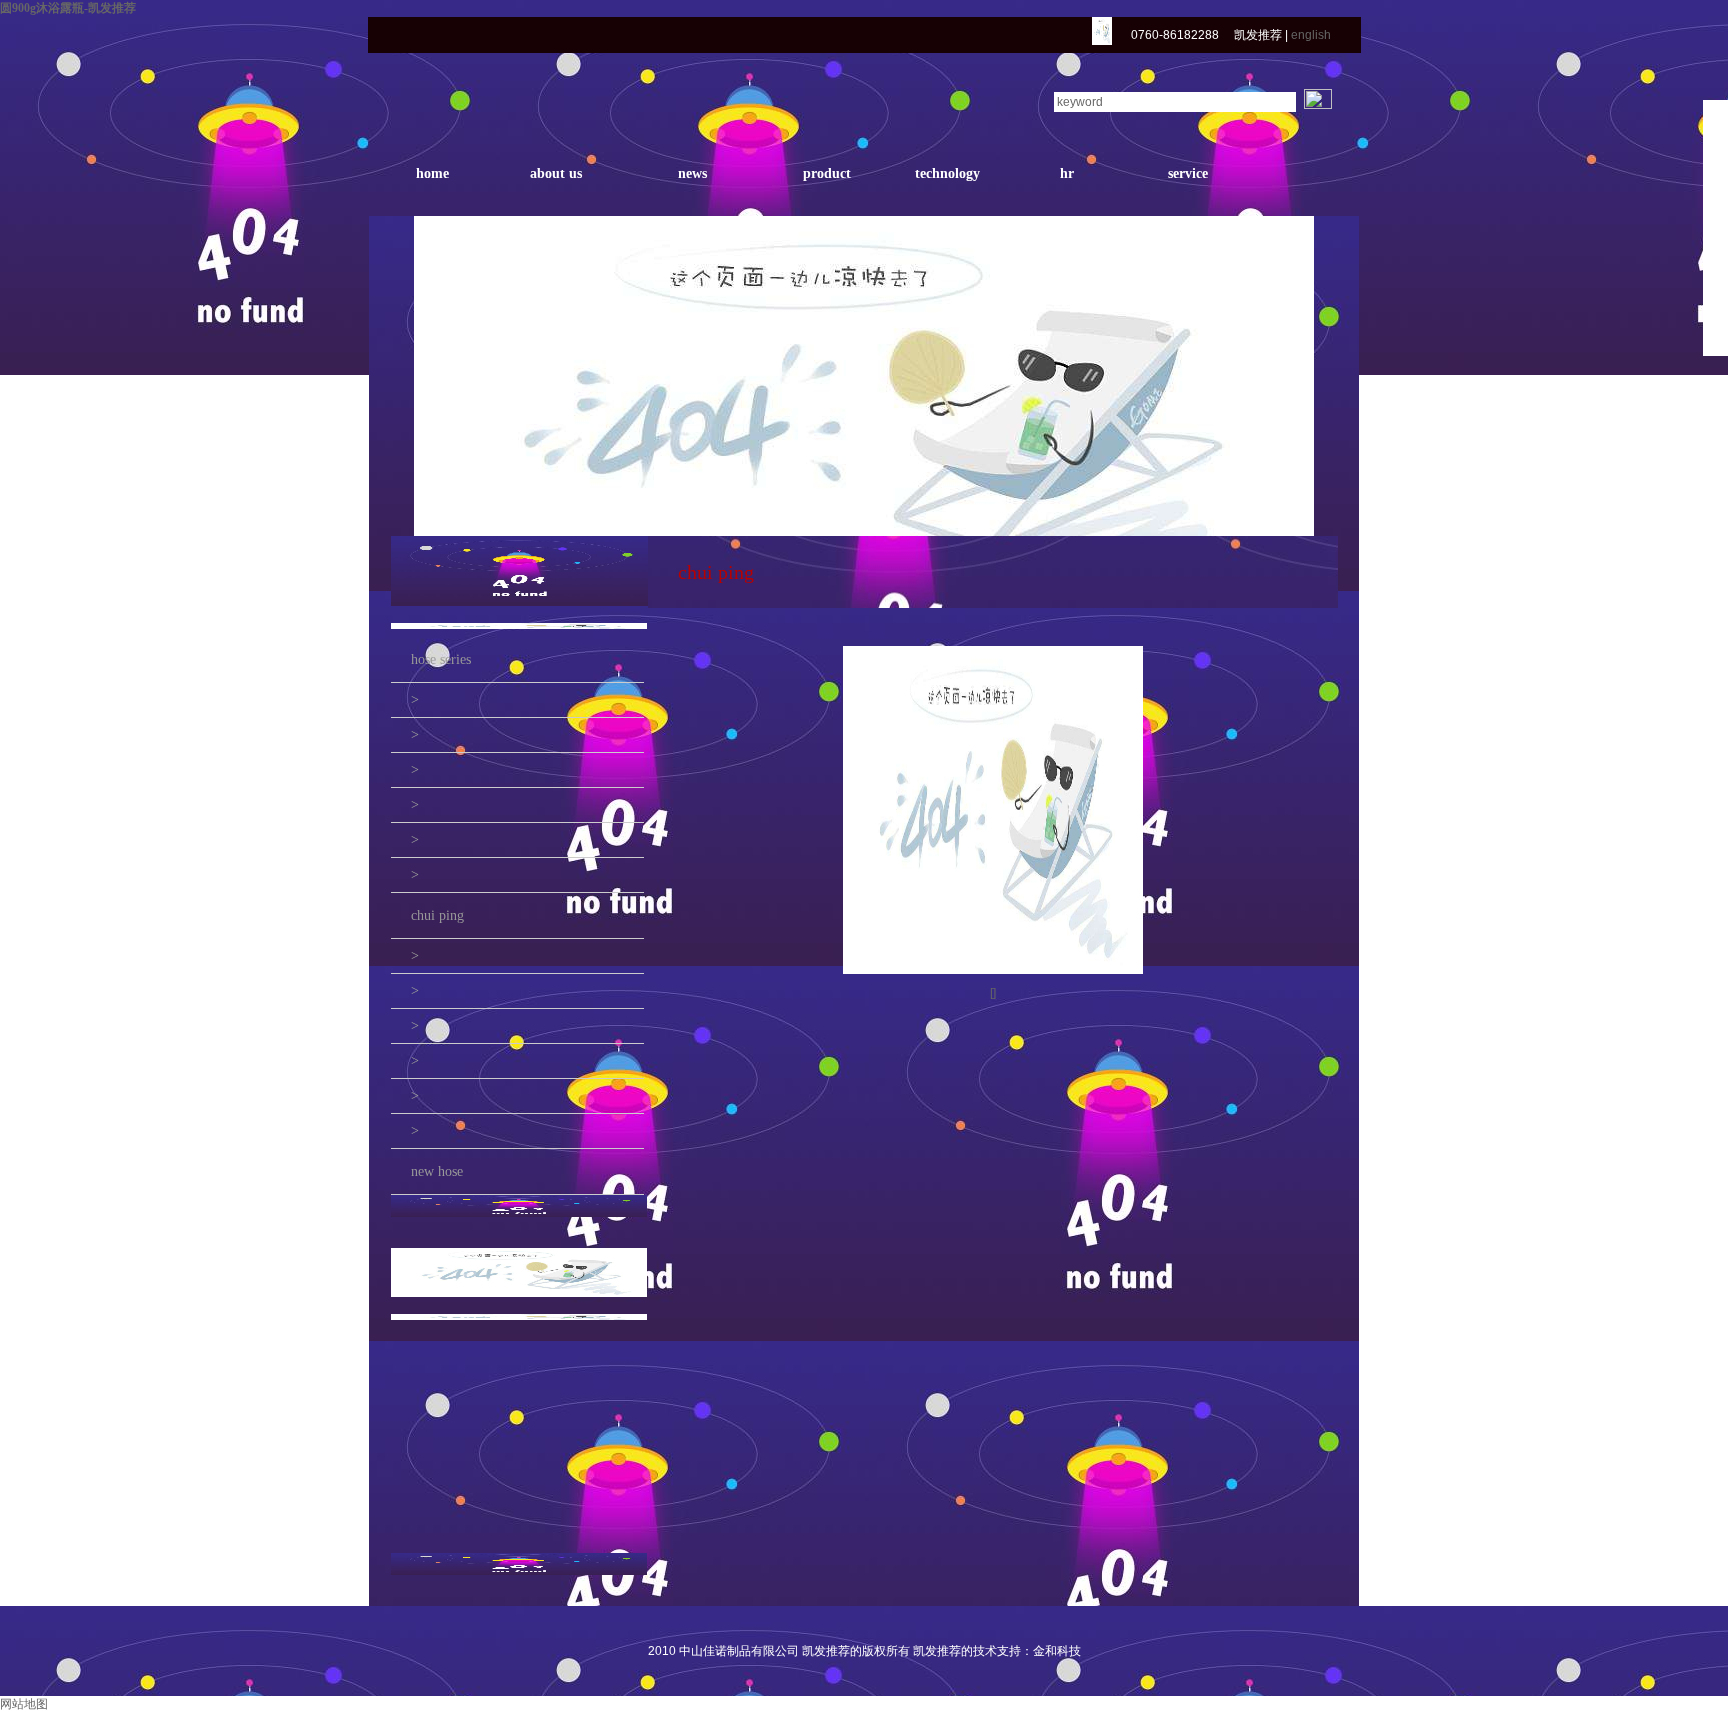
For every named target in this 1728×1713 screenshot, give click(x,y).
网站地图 (24, 1704)
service (1188, 173)
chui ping (437, 915)
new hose (437, 1171)
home (432, 173)
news (692, 173)
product (827, 173)
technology (947, 173)
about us (556, 173)
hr (1067, 173)
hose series (441, 659)
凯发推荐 (1258, 35)
